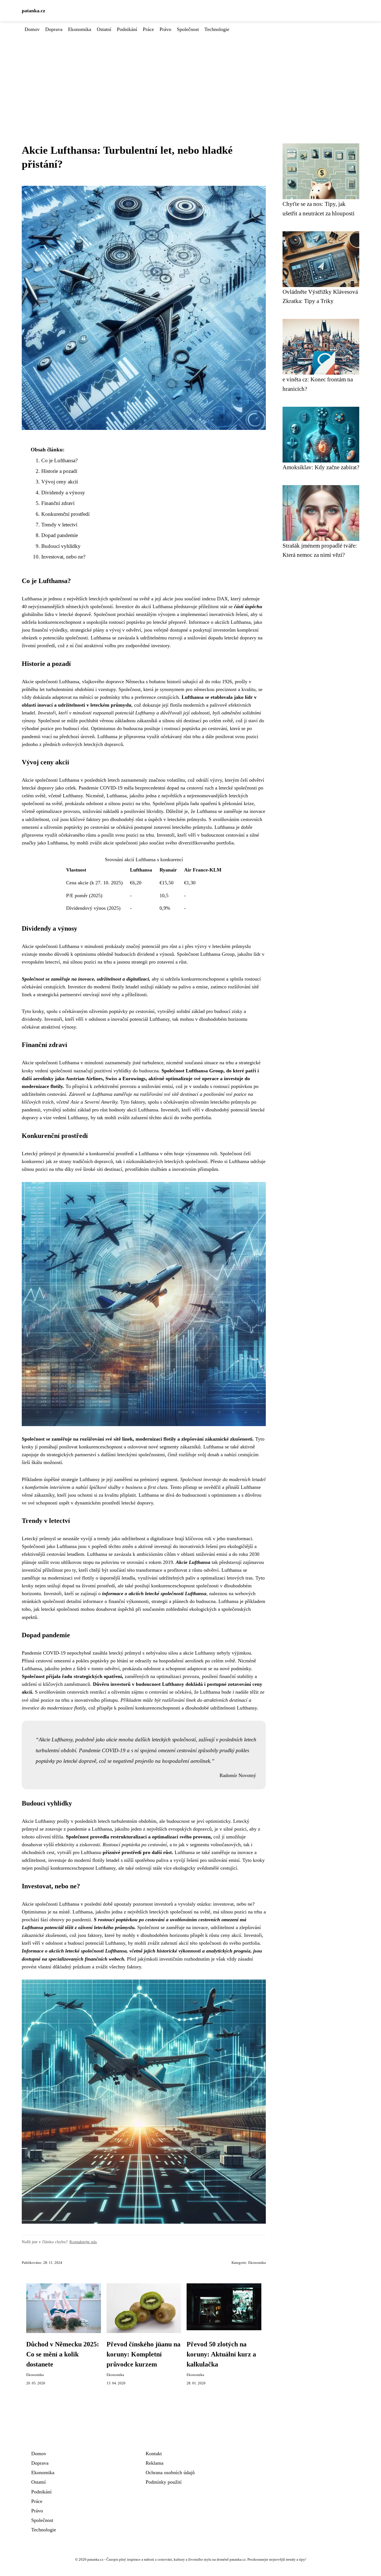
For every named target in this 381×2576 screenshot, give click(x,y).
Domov (32, 29)
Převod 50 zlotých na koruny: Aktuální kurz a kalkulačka (221, 2354)
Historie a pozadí (59, 471)
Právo (165, 29)
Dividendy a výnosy (63, 493)
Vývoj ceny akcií (60, 482)
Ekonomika (80, 29)
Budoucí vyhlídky (61, 546)
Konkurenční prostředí (65, 514)
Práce (148, 29)
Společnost (188, 29)
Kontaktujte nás (83, 2242)
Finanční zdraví (58, 503)
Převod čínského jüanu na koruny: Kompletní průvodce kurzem (144, 2354)
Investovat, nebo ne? (63, 557)
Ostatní (104, 29)
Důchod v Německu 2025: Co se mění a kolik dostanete (63, 2354)
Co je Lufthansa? (59, 460)
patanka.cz (33, 11)
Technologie (217, 29)
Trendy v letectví (59, 525)
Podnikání (127, 29)
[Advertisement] (191, 75)
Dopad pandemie (60, 535)
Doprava (54, 29)
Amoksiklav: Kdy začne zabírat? (321, 467)
